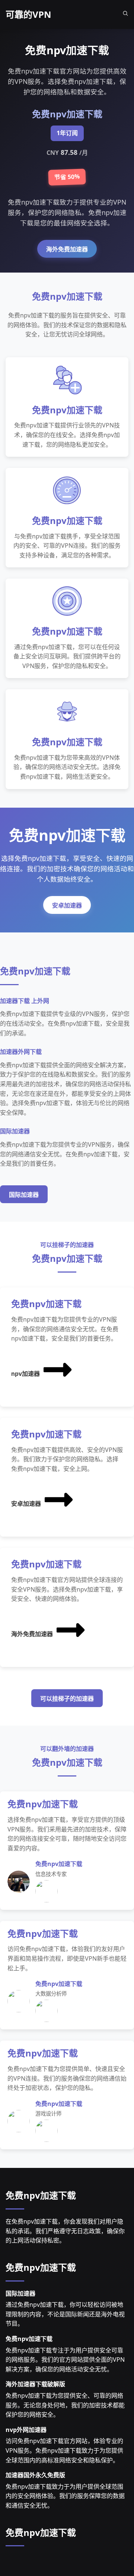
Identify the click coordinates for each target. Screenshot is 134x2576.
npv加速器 (25, 1374)
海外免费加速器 (67, 249)
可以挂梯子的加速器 (67, 1699)
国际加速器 (24, 1195)
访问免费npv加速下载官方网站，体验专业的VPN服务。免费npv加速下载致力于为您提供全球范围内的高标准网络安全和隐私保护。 (64, 2450)
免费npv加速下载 (41, 2195)
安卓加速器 (67, 906)
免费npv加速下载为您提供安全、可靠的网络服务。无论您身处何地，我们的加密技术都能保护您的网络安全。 (65, 2405)
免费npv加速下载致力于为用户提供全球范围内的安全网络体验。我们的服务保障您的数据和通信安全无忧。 (65, 2496)
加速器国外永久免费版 (35, 2475)
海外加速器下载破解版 (35, 2384)
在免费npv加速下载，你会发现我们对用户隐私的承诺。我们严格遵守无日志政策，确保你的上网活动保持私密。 (65, 2231)
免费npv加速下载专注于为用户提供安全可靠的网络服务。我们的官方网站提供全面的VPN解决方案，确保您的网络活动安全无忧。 (65, 2360)
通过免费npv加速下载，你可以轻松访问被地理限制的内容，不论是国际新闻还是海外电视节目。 (65, 2314)
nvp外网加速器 (26, 2430)
